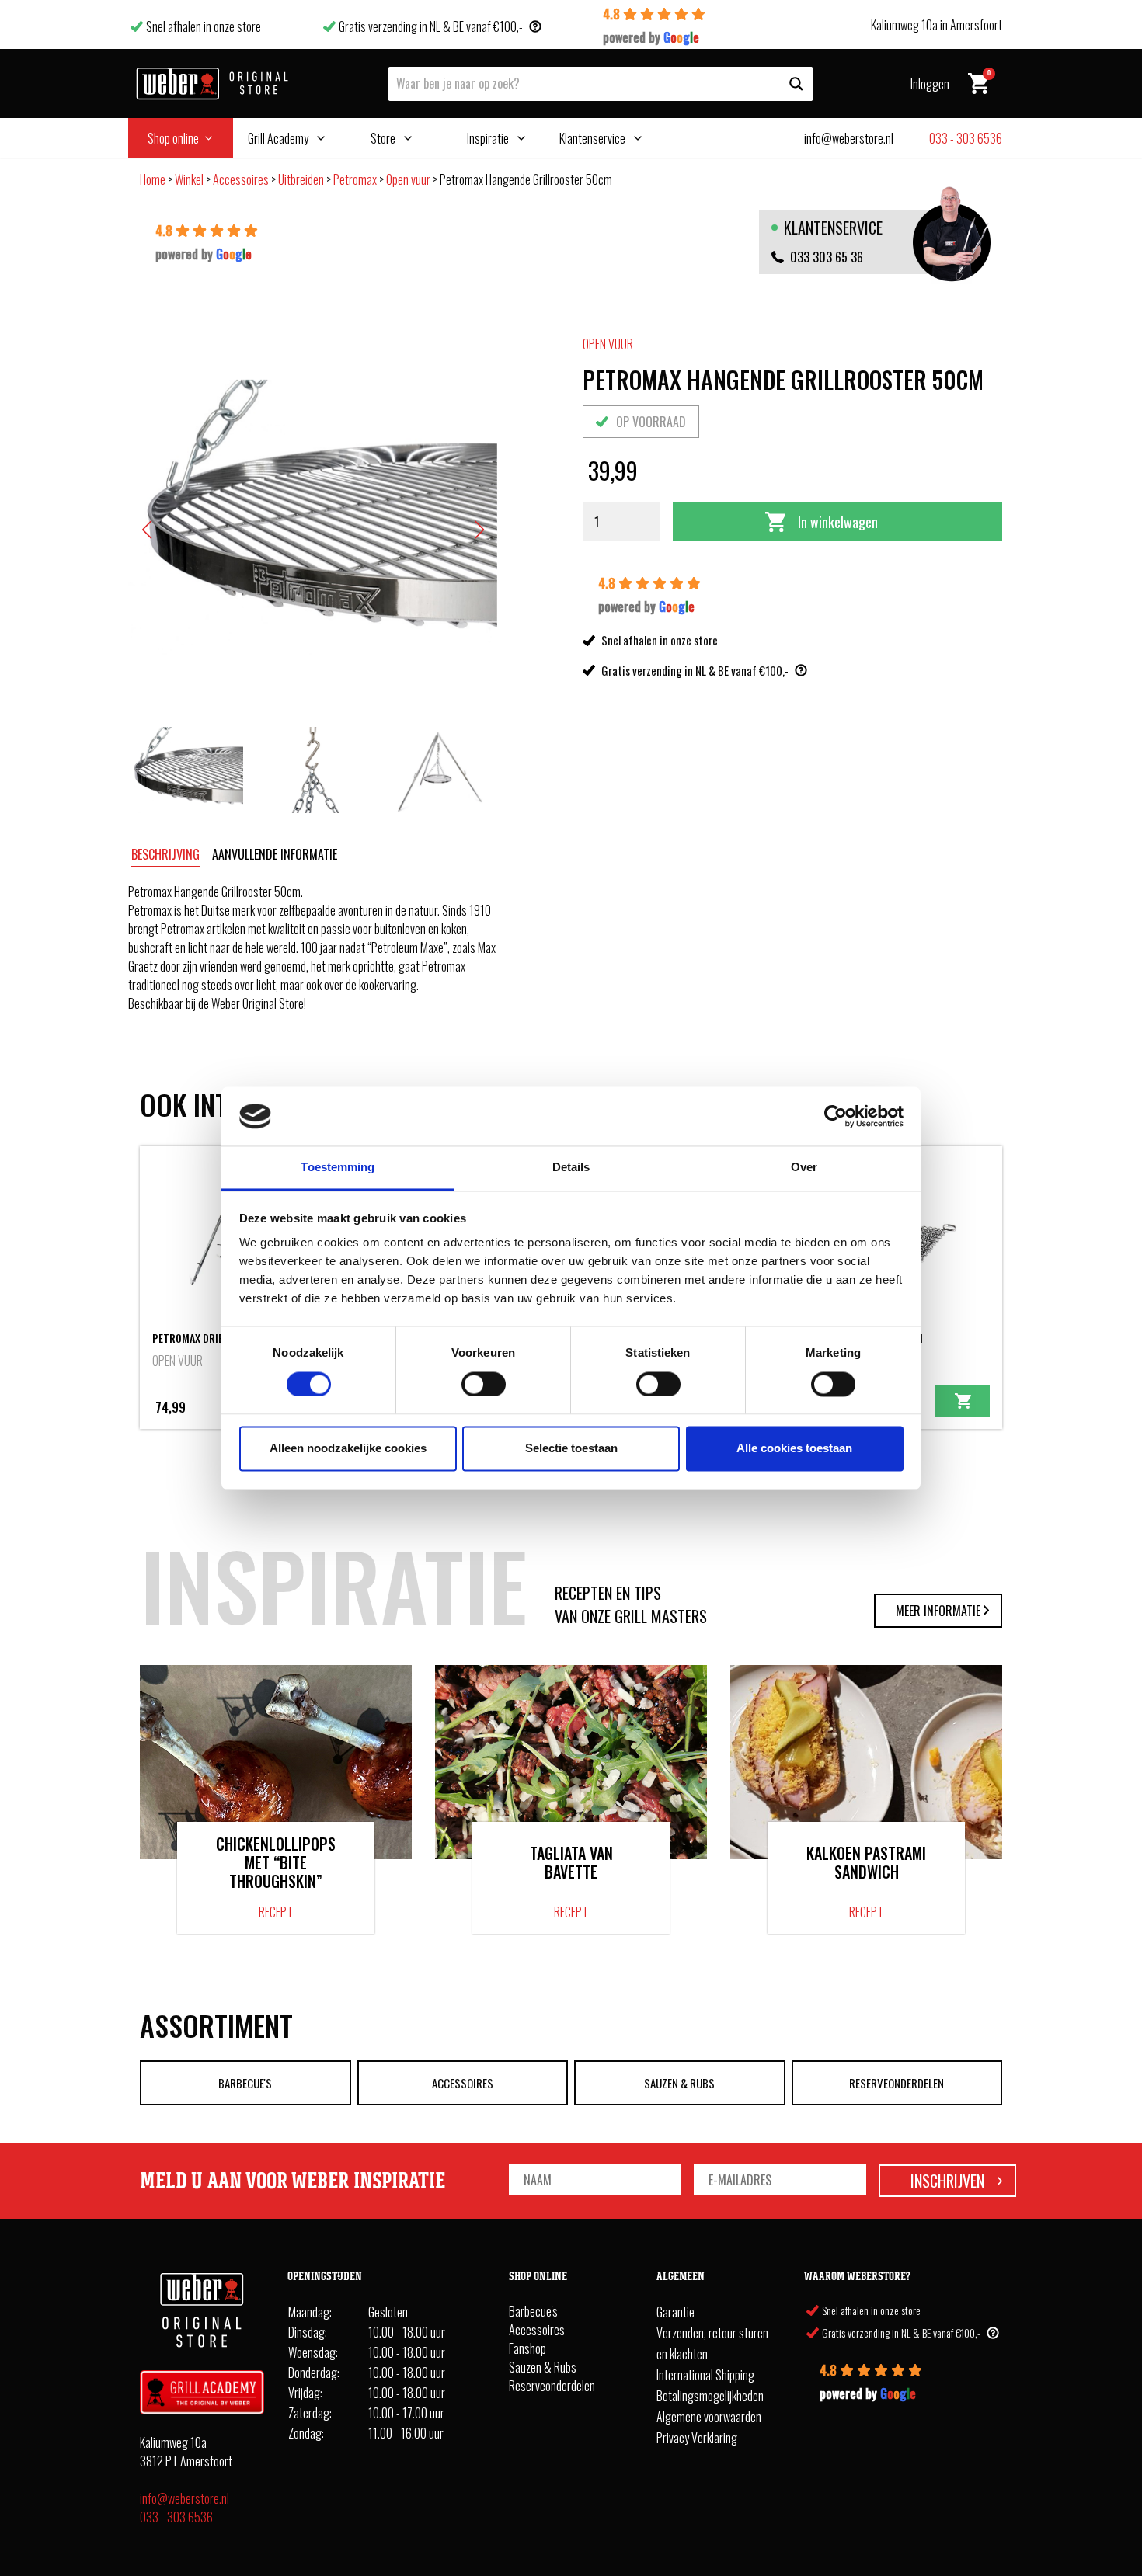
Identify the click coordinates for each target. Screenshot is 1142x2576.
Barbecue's (245, 2083)
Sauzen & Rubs (679, 2083)
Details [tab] (571, 1168)
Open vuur (408, 179)
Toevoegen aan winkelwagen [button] (963, 1401)
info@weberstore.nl (185, 2498)
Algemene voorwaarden (709, 2417)
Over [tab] (804, 1168)
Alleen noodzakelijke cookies (348, 1449)
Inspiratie (488, 138)
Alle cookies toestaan (794, 1449)
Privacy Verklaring (697, 2438)
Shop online (173, 138)
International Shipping (705, 2375)
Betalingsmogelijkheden (710, 2396)
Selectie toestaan (571, 1449)
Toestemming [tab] (338, 1168)
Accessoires (241, 179)
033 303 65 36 (827, 257)
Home (153, 179)
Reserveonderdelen (897, 2083)
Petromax (355, 179)
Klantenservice (592, 138)
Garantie (675, 2312)
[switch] (484, 1384)
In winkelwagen (838, 522)
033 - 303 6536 (176, 2517)
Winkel (189, 179)
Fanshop (527, 2348)
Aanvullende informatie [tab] (275, 854)
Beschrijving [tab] (165, 854)
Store (383, 138)
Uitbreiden (301, 179)
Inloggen (930, 84)
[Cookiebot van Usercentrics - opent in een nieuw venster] (836, 1116)
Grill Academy (278, 138)
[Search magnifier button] (796, 84)
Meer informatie (938, 1611)
